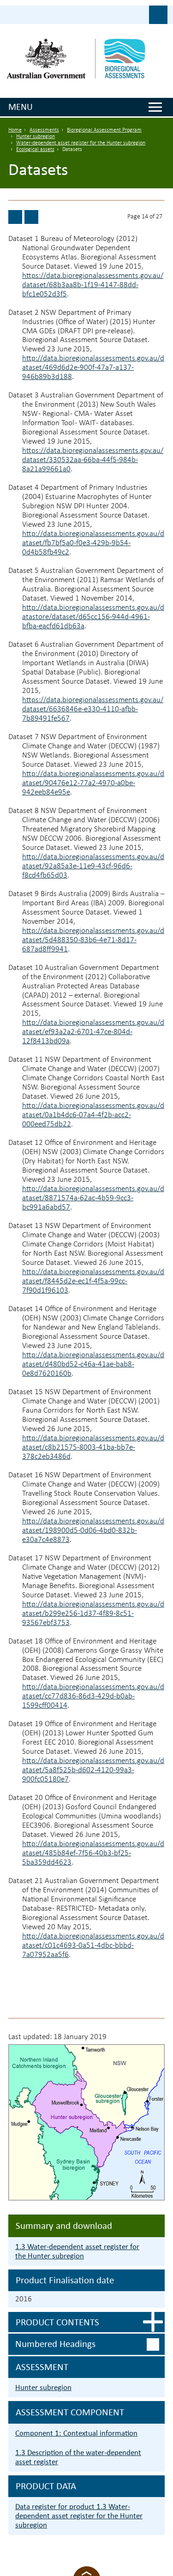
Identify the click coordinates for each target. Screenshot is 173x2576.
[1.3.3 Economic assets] (31, 217)
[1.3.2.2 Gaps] (15, 217)
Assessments (44, 130)
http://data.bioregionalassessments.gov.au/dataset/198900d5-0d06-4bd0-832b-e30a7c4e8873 (93, 1531)
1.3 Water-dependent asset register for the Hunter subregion (77, 2251)
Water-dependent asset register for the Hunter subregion (81, 143)
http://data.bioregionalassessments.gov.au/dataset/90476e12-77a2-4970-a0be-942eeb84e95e (93, 783)
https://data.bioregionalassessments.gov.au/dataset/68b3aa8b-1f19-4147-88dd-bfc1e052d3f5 (93, 285)
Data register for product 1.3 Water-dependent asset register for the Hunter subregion (79, 2516)
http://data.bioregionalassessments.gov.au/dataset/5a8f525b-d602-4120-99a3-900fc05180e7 (93, 1770)
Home (15, 130)
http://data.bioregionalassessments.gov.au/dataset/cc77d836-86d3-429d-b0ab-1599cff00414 (93, 1696)
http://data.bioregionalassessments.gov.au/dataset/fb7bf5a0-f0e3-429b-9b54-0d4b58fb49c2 (93, 543)
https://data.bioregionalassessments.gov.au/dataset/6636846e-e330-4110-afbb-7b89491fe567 (93, 709)
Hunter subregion (36, 137)
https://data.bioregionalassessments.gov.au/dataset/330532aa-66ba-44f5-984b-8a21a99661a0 (93, 460)
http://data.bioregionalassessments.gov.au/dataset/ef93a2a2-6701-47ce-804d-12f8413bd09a (93, 1032)
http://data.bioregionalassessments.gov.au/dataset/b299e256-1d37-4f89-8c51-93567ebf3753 (93, 1614)
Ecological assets (35, 150)
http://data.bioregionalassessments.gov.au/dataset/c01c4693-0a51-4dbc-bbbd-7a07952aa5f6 (93, 1946)
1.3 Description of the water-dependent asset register (78, 2457)
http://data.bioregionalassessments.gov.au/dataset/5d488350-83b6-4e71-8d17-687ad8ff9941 (93, 940)
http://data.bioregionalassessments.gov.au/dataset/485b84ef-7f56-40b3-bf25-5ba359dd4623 (93, 1853)
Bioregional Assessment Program (104, 130)
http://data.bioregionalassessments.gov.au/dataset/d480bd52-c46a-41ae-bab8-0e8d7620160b (93, 1364)
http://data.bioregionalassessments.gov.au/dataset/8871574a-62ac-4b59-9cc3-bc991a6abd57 (93, 1198)
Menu (21, 107)
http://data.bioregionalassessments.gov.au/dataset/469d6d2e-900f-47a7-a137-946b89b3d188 (93, 368)
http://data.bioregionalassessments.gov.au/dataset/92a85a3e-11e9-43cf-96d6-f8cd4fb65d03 (93, 866)
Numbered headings (55, 2344)
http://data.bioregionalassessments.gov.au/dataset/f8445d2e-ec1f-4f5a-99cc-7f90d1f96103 (93, 1281)
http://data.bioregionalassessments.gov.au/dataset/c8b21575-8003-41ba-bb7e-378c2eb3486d (93, 1447)
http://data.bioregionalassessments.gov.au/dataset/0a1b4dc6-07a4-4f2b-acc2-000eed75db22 (93, 1115)
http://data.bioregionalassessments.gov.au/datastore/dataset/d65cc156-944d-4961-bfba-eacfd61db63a (93, 617)
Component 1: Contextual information (76, 2433)
